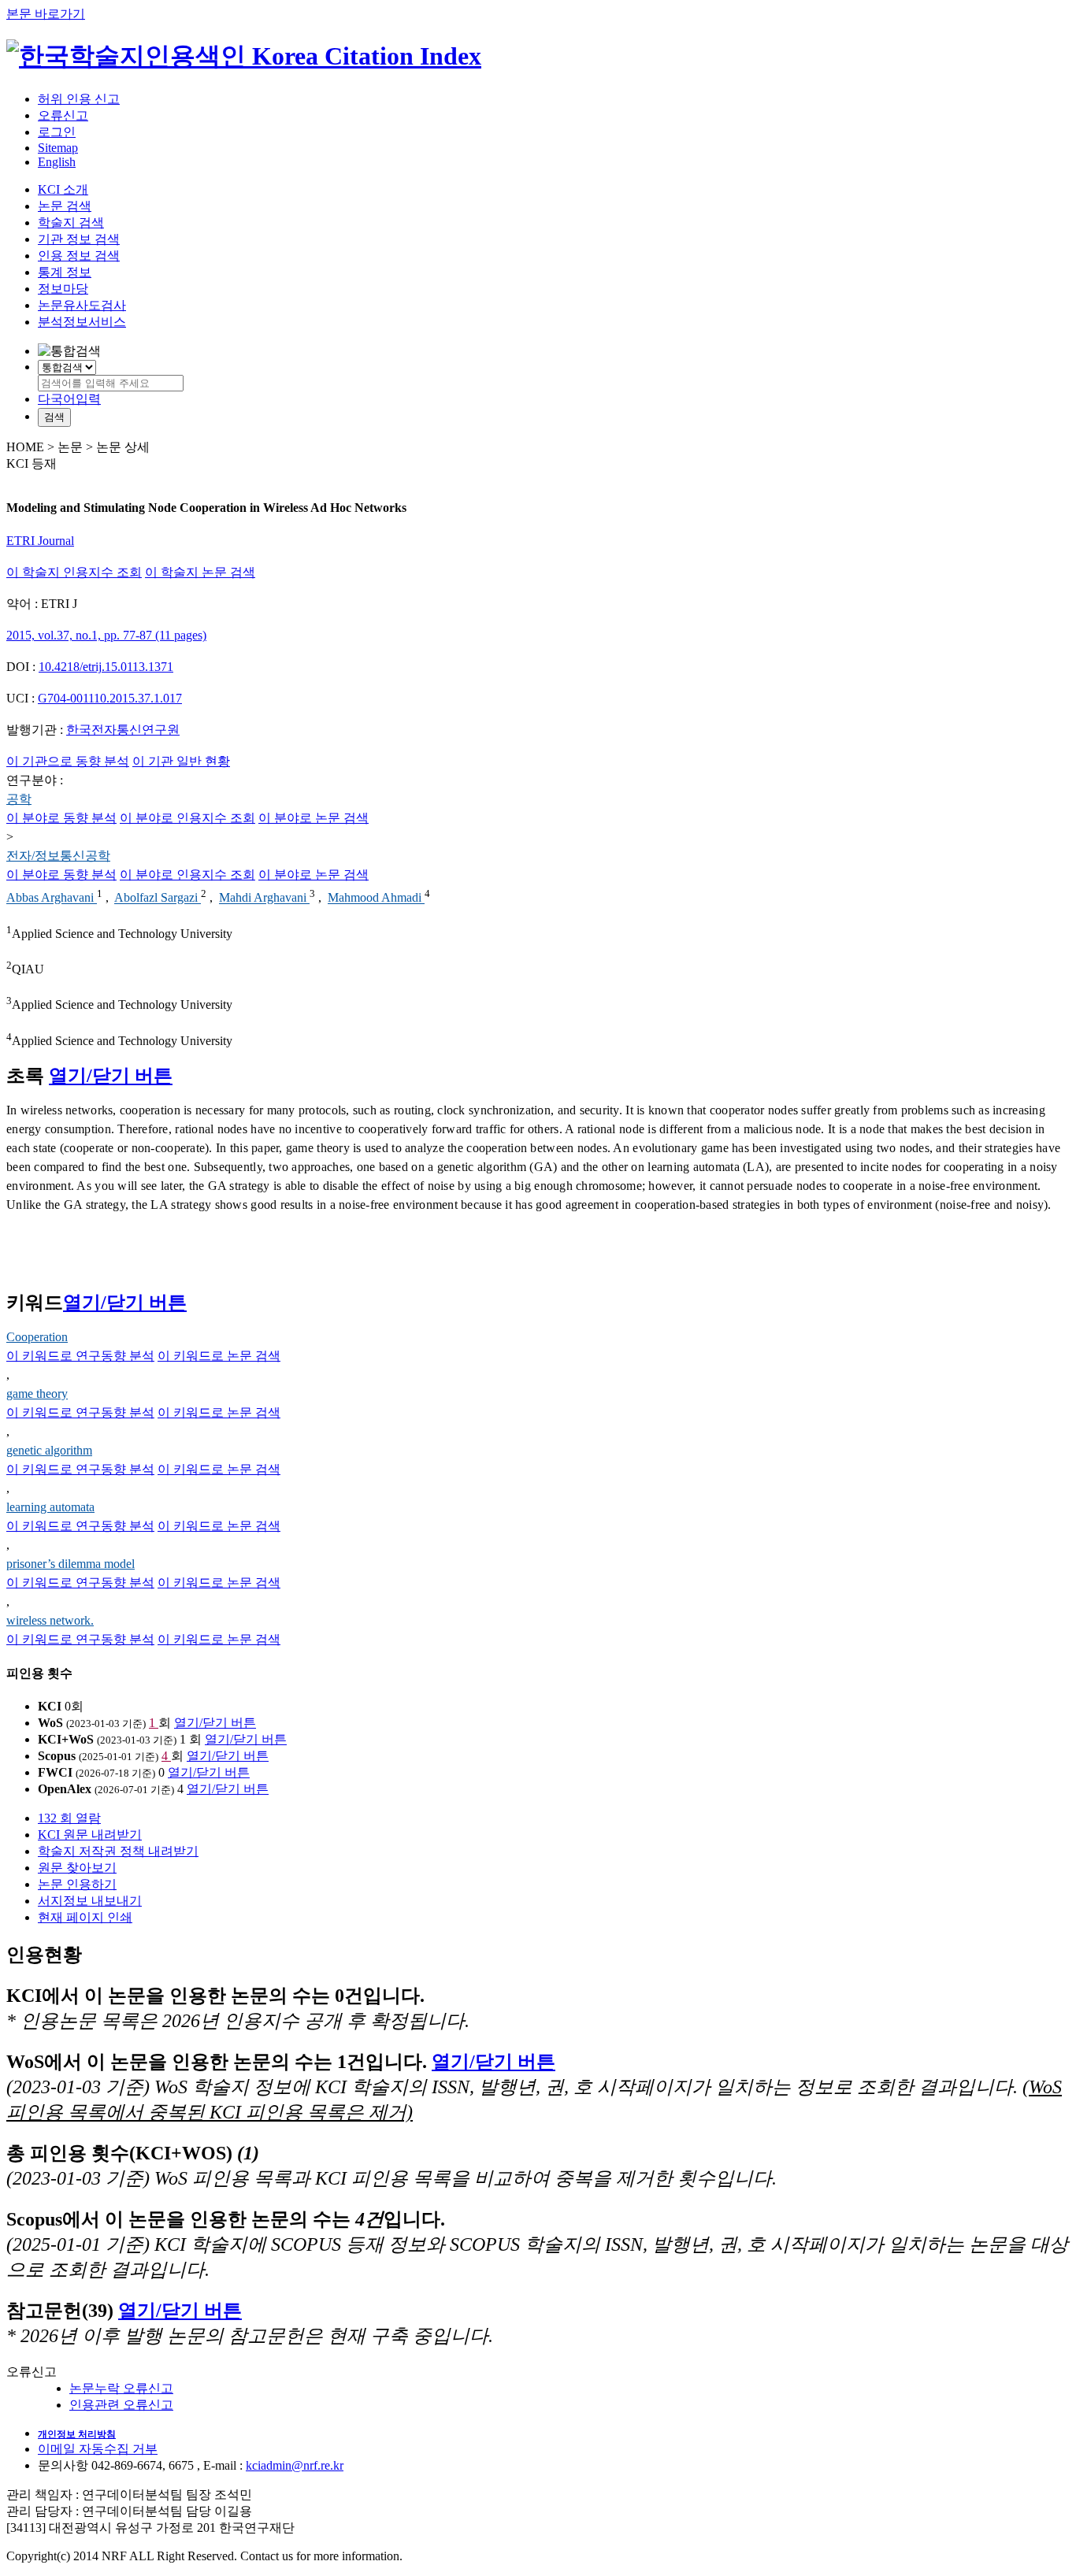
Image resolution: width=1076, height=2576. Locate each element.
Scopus (57, 1756)
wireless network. (50, 1620)
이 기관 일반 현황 (181, 761)
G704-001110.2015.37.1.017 (110, 698)
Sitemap (58, 148)
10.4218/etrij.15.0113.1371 (106, 667)
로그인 (57, 132)
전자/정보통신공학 (58, 856)
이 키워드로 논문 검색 (219, 1356)
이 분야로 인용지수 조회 (187, 818)
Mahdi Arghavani (264, 898)
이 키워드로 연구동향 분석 (80, 1356)
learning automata (50, 1507)
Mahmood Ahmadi (376, 898)
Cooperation (37, 1337)
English (57, 162)
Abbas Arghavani (52, 898)
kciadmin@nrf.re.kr (295, 2465)
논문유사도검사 (82, 305)
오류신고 (63, 115)
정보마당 (63, 289)
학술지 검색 (71, 222)
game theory (37, 1394)
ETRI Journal (40, 541)
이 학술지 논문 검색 (200, 572)
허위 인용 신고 (79, 99)
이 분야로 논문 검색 (314, 818)
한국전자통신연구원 (123, 730)
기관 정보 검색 (79, 239)
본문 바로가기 (46, 14)
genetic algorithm (49, 1450)
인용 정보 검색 (79, 256)
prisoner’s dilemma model (70, 1564)
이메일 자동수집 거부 (98, 2449)
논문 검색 (65, 206)
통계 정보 (65, 272)
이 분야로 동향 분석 (61, 818)
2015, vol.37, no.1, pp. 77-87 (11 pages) (106, 635)
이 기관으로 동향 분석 (68, 761)
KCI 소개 (63, 189)
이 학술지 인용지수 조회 (74, 572)
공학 (19, 799)
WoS (50, 1723)
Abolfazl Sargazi (158, 898)
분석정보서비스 (82, 322)
